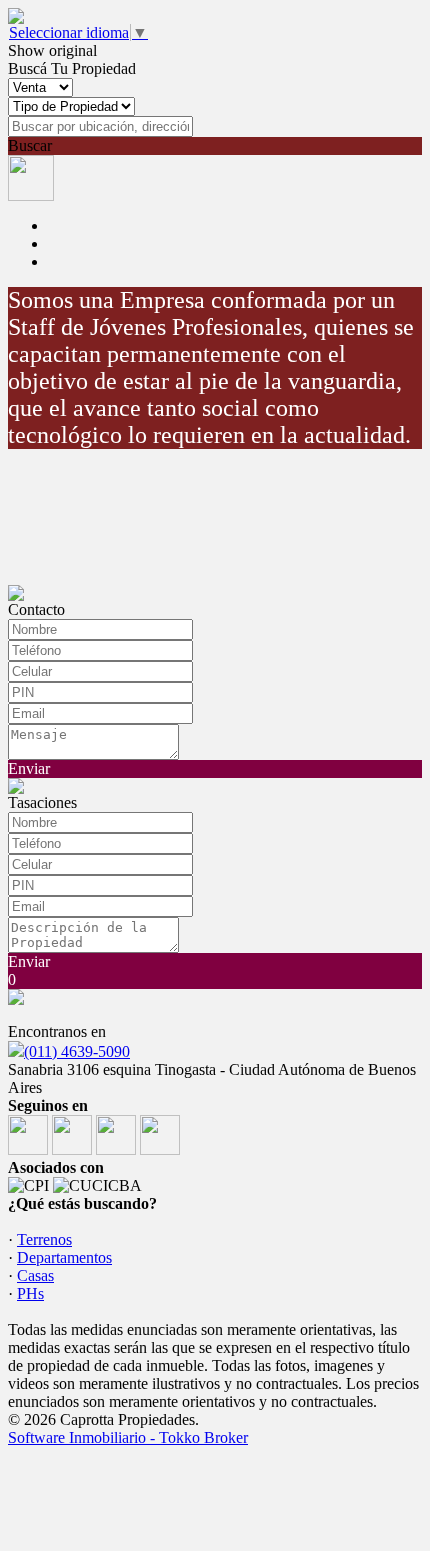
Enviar (29, 768)
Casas (35, 1275)
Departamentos (64, 1257)
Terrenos (44, 1239)
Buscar (30, 145)
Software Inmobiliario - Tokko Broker (128, 1437)
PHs (30, 1293)
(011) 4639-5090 (77, 1051)
